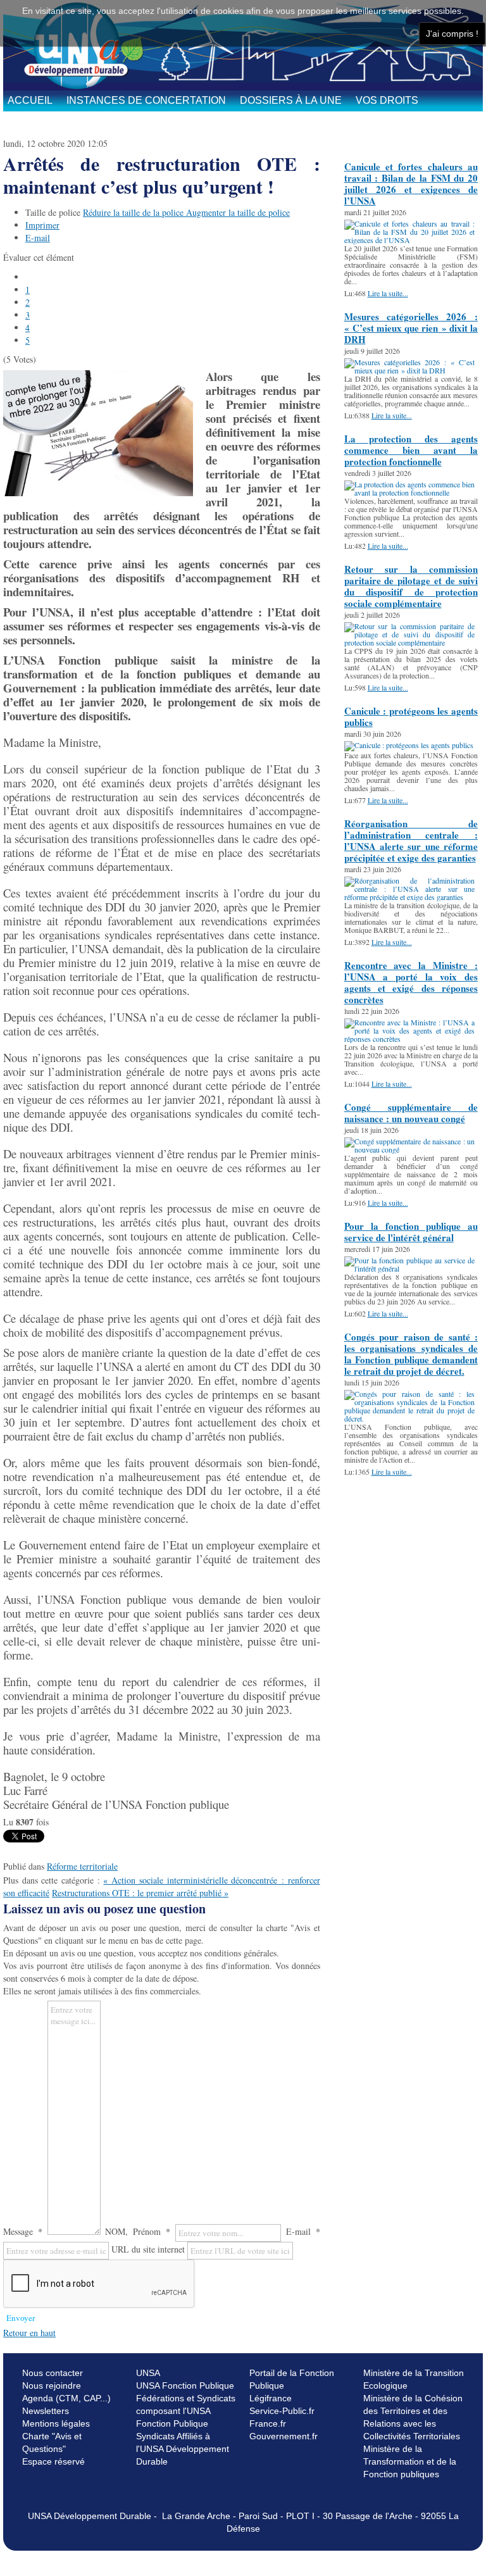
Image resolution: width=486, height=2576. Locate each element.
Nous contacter (53, 2373)
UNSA (148, 2373)
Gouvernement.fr (283, 2436)
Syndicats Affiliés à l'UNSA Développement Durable (183, 2449)
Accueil (30, 100)
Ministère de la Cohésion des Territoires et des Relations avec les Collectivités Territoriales (413, 2417)
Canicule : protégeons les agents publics (411, 716)
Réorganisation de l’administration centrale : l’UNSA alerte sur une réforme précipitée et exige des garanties (411, 841)
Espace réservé (53, 2461)
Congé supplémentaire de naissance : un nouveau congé (411, 1113)
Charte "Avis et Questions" (52, 2442)
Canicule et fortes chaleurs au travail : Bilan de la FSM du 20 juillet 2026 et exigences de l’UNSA (411, 184)
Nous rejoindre (52, 2385)
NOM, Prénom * (138, 2231)
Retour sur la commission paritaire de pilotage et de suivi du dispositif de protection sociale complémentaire (411, 586)
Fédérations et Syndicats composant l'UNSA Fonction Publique (186, 2411)
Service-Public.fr (282, 2411)
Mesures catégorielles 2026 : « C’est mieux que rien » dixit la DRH (411, 328)
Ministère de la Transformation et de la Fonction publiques (410, 2461)
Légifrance (271, 2398)
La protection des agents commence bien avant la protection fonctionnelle (411, 450)
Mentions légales (56, 2423)
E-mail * (303, 2231)
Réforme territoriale (82, 1866)
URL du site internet (148, 2249)
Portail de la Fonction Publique (292, 2379)
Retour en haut (29, 2333)
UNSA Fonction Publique (185, 2385)
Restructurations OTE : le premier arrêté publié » (140, 1893)
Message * (23, 2231)
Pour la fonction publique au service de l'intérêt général (411, 1232)
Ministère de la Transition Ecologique (414, 2379)
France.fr (268, 2423)
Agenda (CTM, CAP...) (66, 2398)
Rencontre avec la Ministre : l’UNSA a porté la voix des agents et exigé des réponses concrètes (411, 982)
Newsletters (46, 2411)
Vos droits (387, 100)
